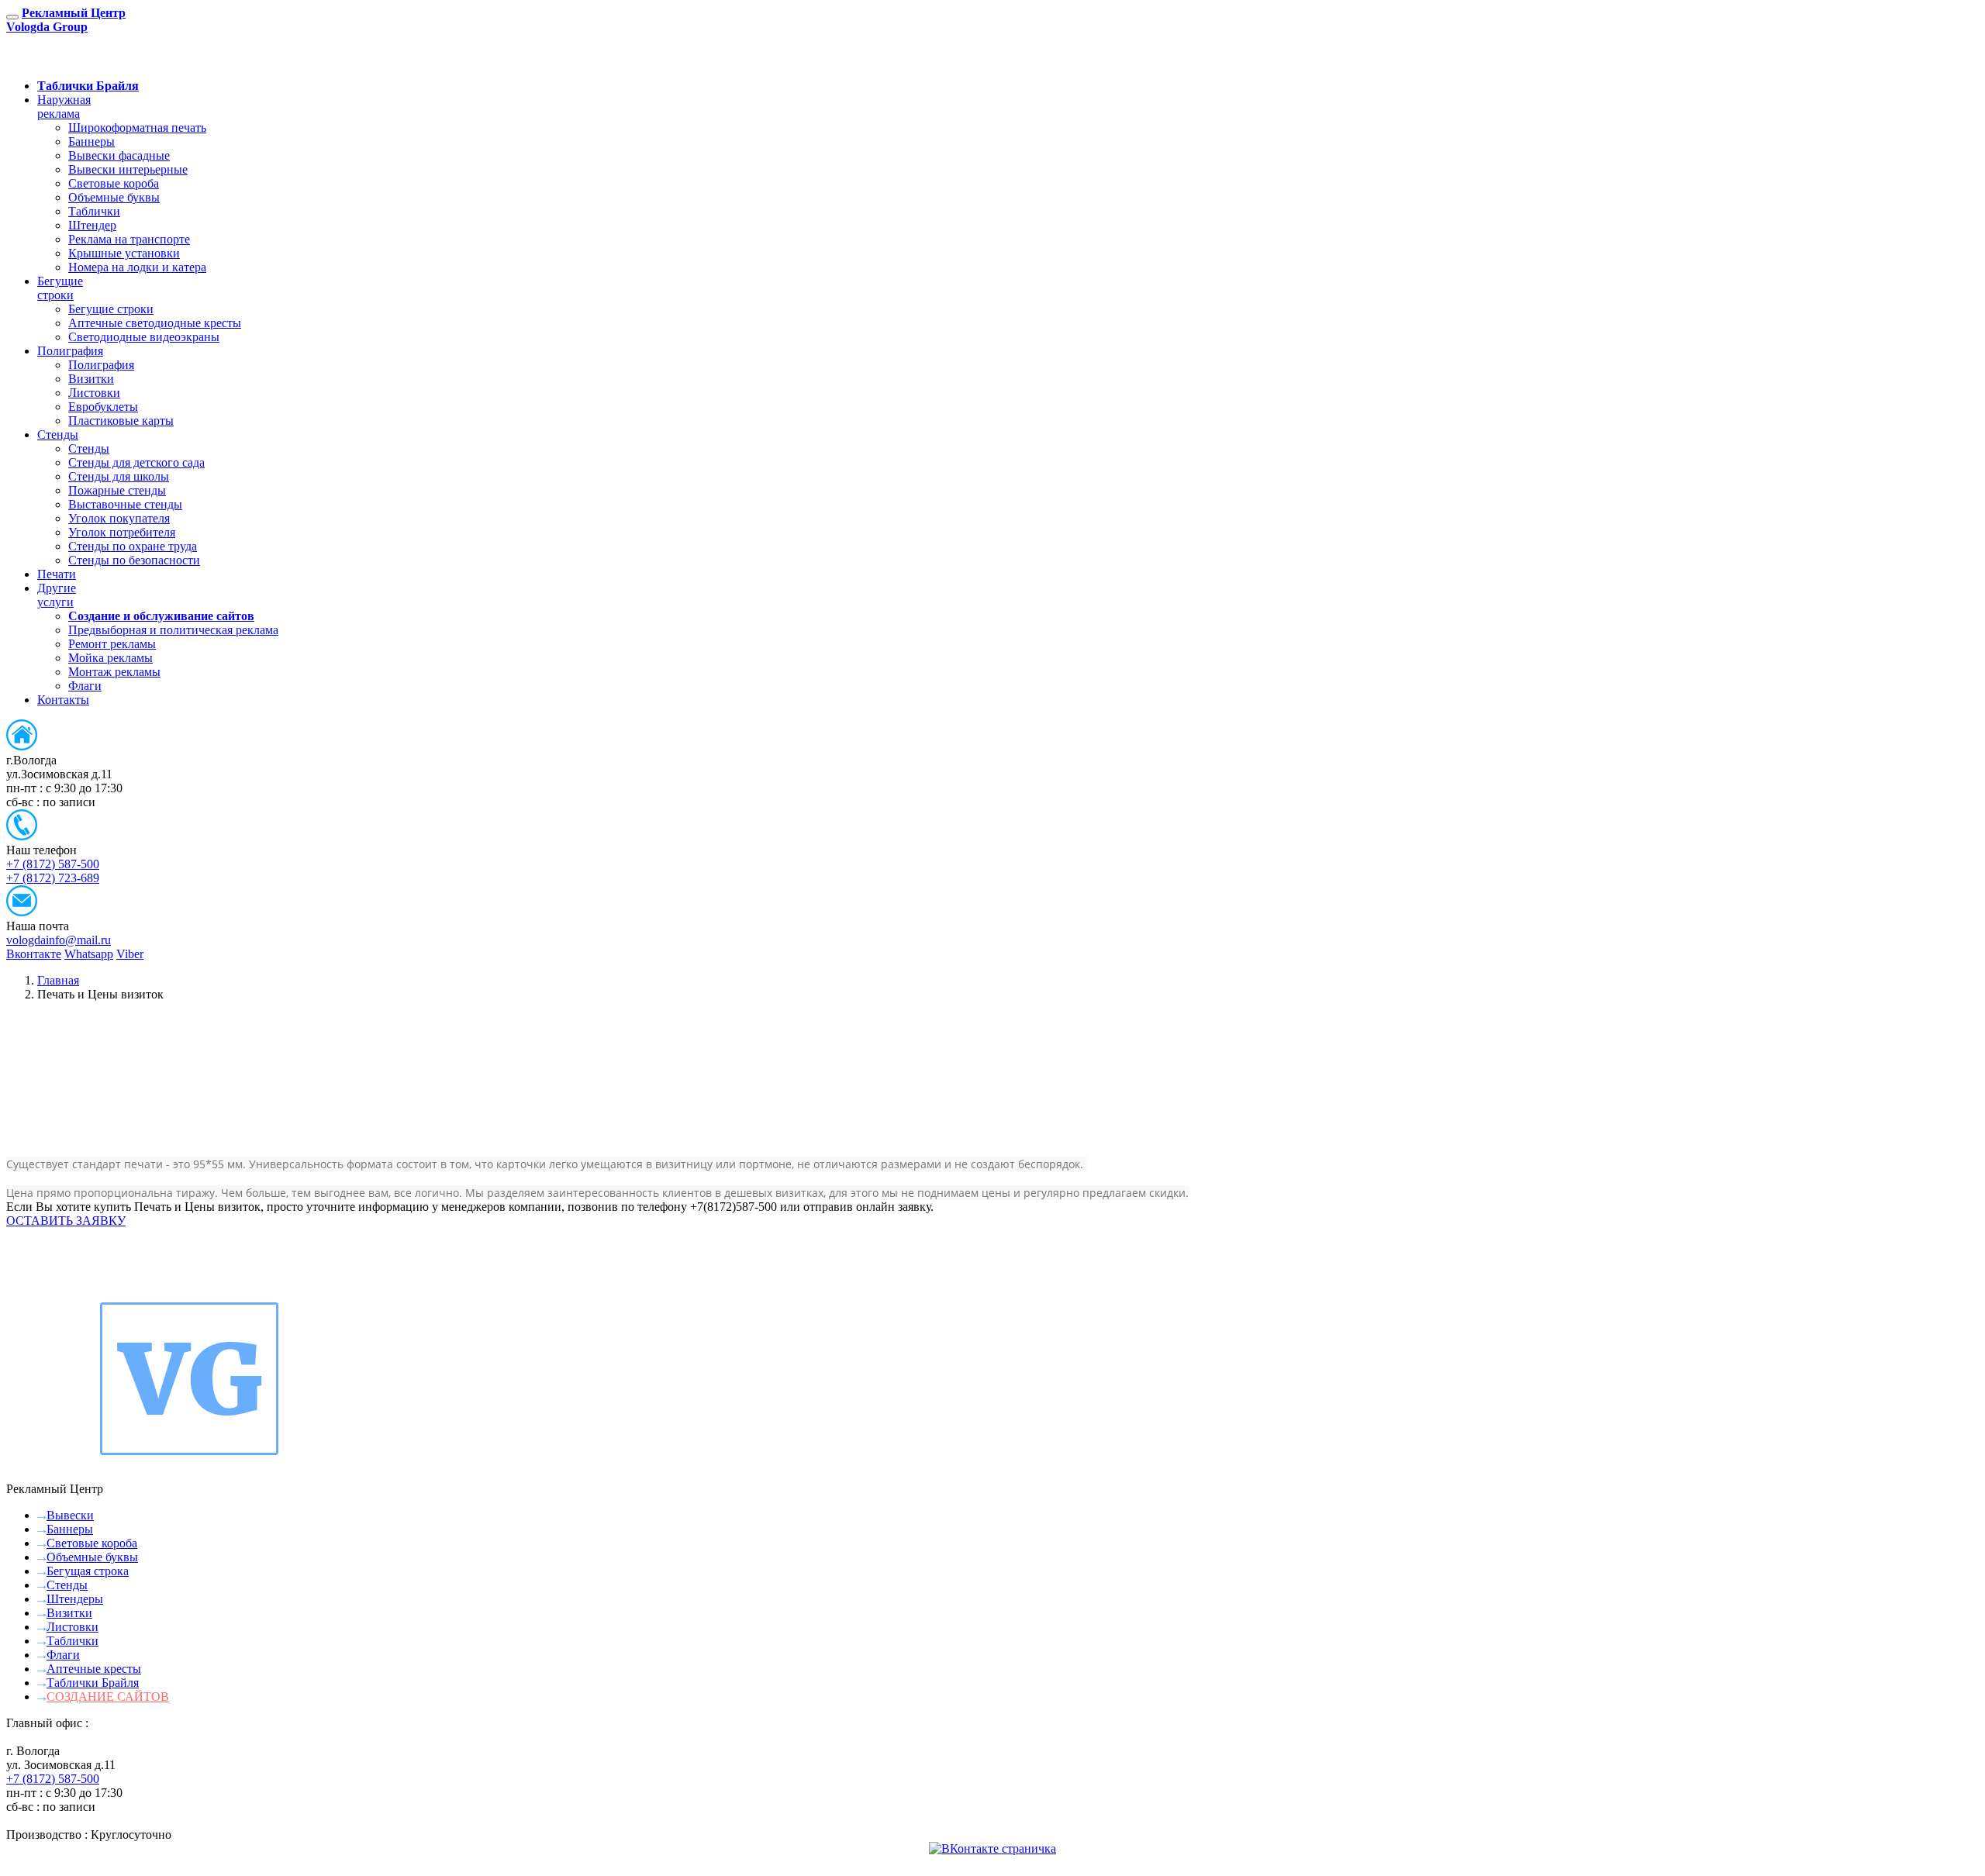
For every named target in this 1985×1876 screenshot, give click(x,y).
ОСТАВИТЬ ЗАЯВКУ (109, 59)
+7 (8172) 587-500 (53, 864)
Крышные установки (124, 253)
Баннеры (91, 141)
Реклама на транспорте (129, 239)
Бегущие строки (60, 288)
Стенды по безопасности (134, 560)
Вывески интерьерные (128, 169)
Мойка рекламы (110, 658)
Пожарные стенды (117, 490)
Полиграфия (70, 351)
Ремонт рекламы (112, 644)
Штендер (92, 225)
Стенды (58, 435)
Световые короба (114, 183)
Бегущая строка (88, 1571)
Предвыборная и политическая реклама (173, 630)
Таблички (94, 211)
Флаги (85, 686)
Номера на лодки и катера (137, 267)
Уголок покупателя (119, 518)
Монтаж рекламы (114, 672)
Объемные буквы (114, 197)
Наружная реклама (64, 107)
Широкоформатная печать (137, 128)
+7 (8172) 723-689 (53, 878)
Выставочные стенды (125, 504)
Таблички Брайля (93, 1683)
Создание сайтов (108, 1697)
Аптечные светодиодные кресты (155, 323)
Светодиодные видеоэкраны (144, 337)
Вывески (70, 1515)
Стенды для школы (119, 476)
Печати (57, 574)
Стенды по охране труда (133, 546)
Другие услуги (57, 595)
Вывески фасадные (119, 155)
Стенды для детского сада (136, 462)
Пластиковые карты (121, 421)
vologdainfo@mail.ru (59, 940)
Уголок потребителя (122, 532)
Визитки (91, 379)
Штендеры (75, 1599)
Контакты (63, 700)
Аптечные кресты (94, 1669)
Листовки (94, 393)
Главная (58, 980)
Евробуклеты (103, 407)
